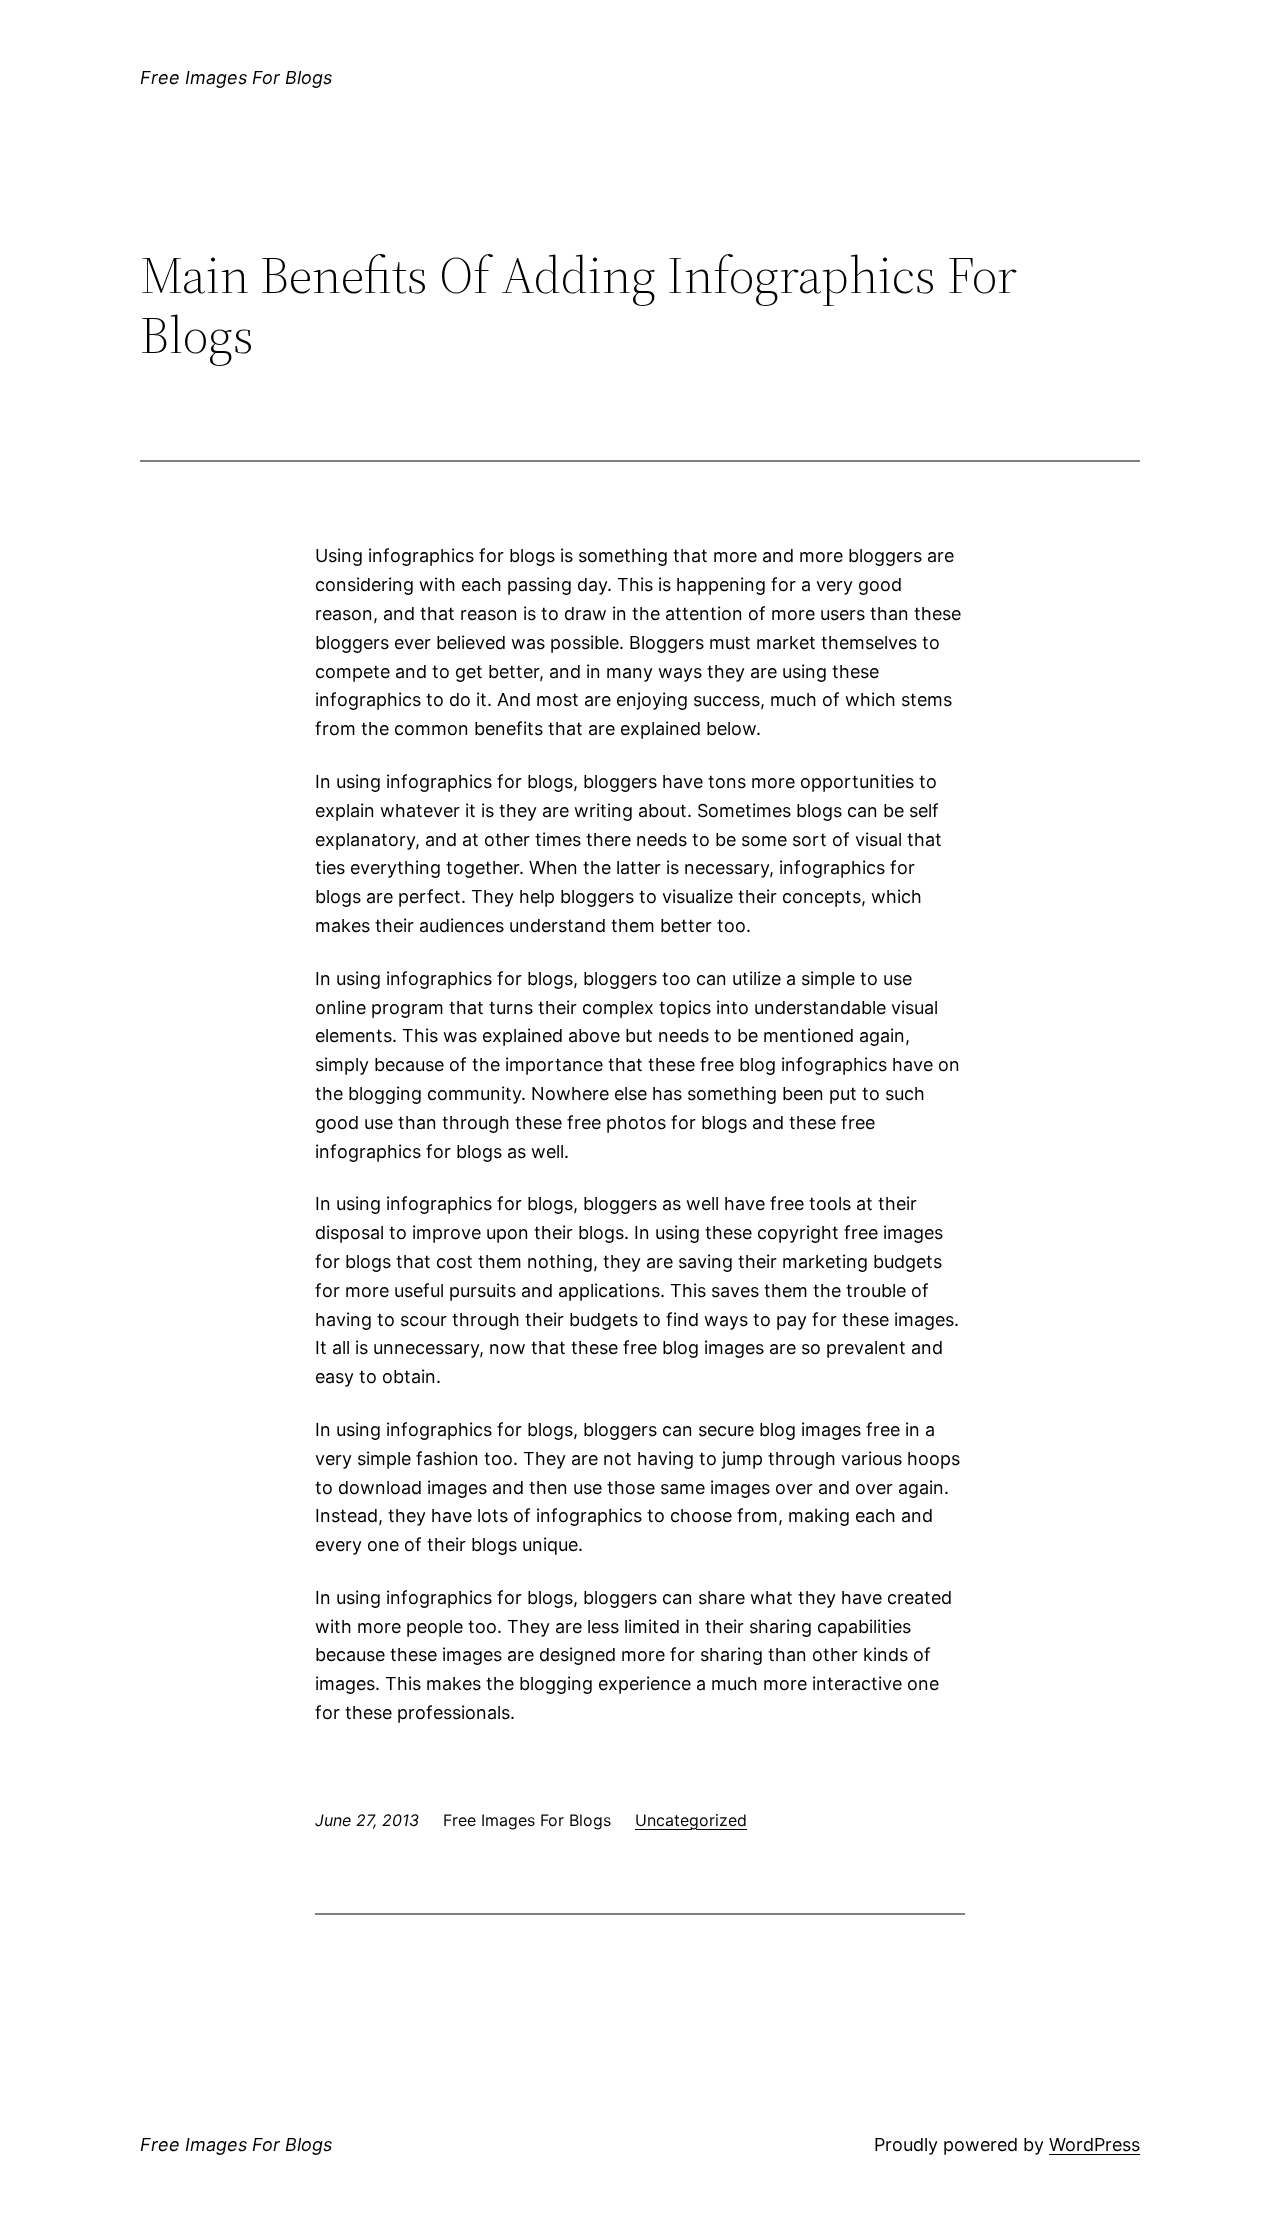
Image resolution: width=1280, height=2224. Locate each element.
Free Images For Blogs (236, 77)
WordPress (1094, 2144)
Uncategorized (691, 1820)
